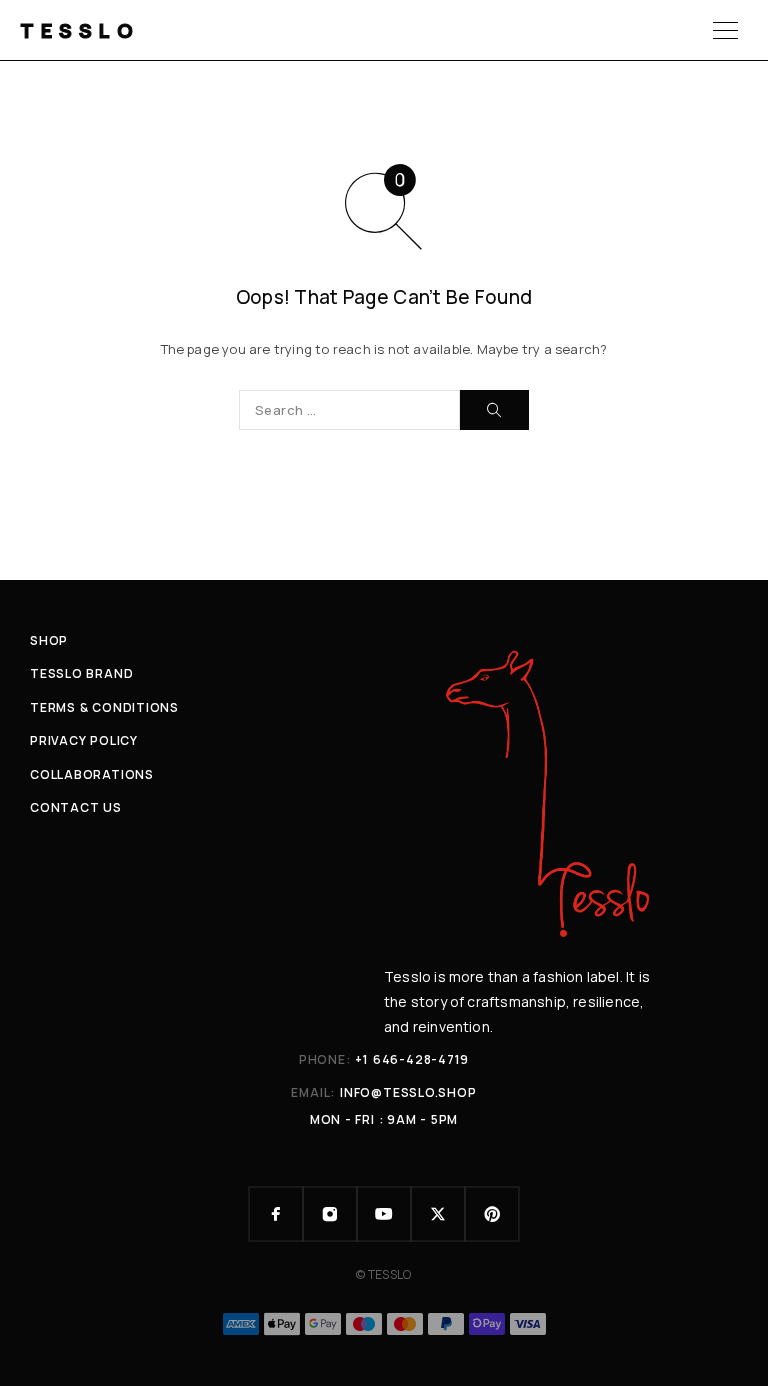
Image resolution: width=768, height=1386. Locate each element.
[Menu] (725, 30)
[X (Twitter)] (438, 1214)
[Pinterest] (492, 1214)
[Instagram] (330, 1214)
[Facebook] (276, 1214)
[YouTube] (384, 1214)
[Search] (494, 410)
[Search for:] (349, 410)
